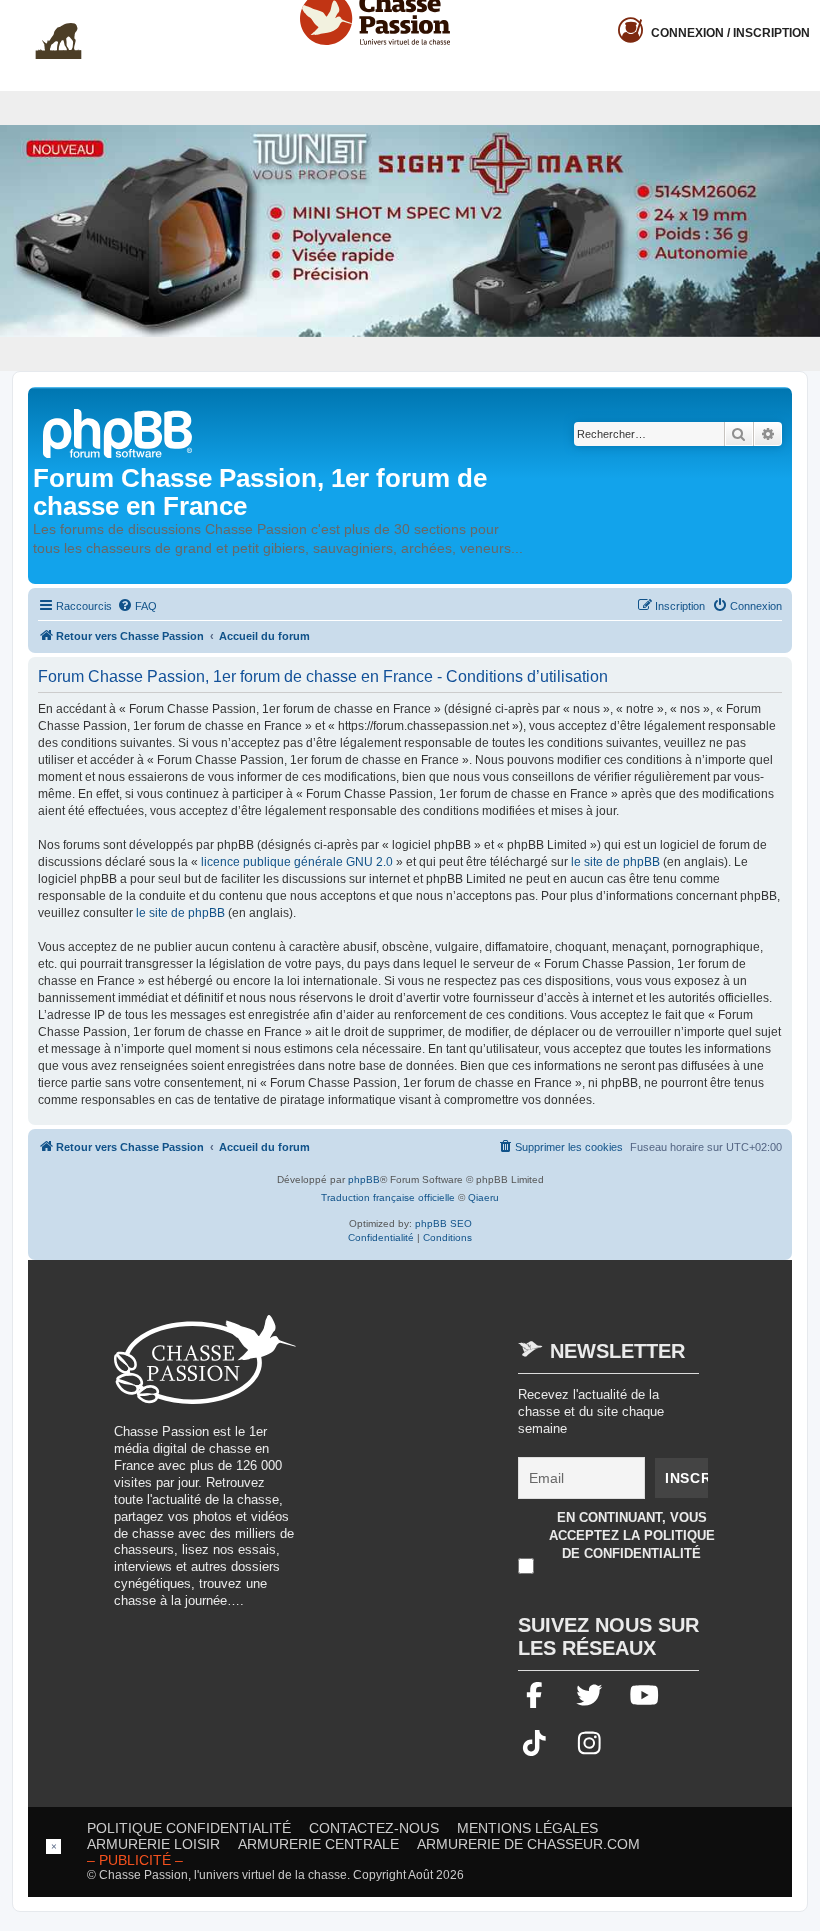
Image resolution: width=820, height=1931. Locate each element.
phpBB (364, 1179)
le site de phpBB (615, 862)
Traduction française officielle (388, 1197)
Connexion (730, 33)
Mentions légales (527, 1828)
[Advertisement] (484, 1455)
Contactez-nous (374, 1828)
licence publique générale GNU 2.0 (297, 862)
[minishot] (410, 230)
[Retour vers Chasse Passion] (119, 431)
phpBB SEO (443, 1223)
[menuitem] (137, 606)
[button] (805, 16)
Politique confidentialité (189, 1828)
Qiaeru (483, 1197)
